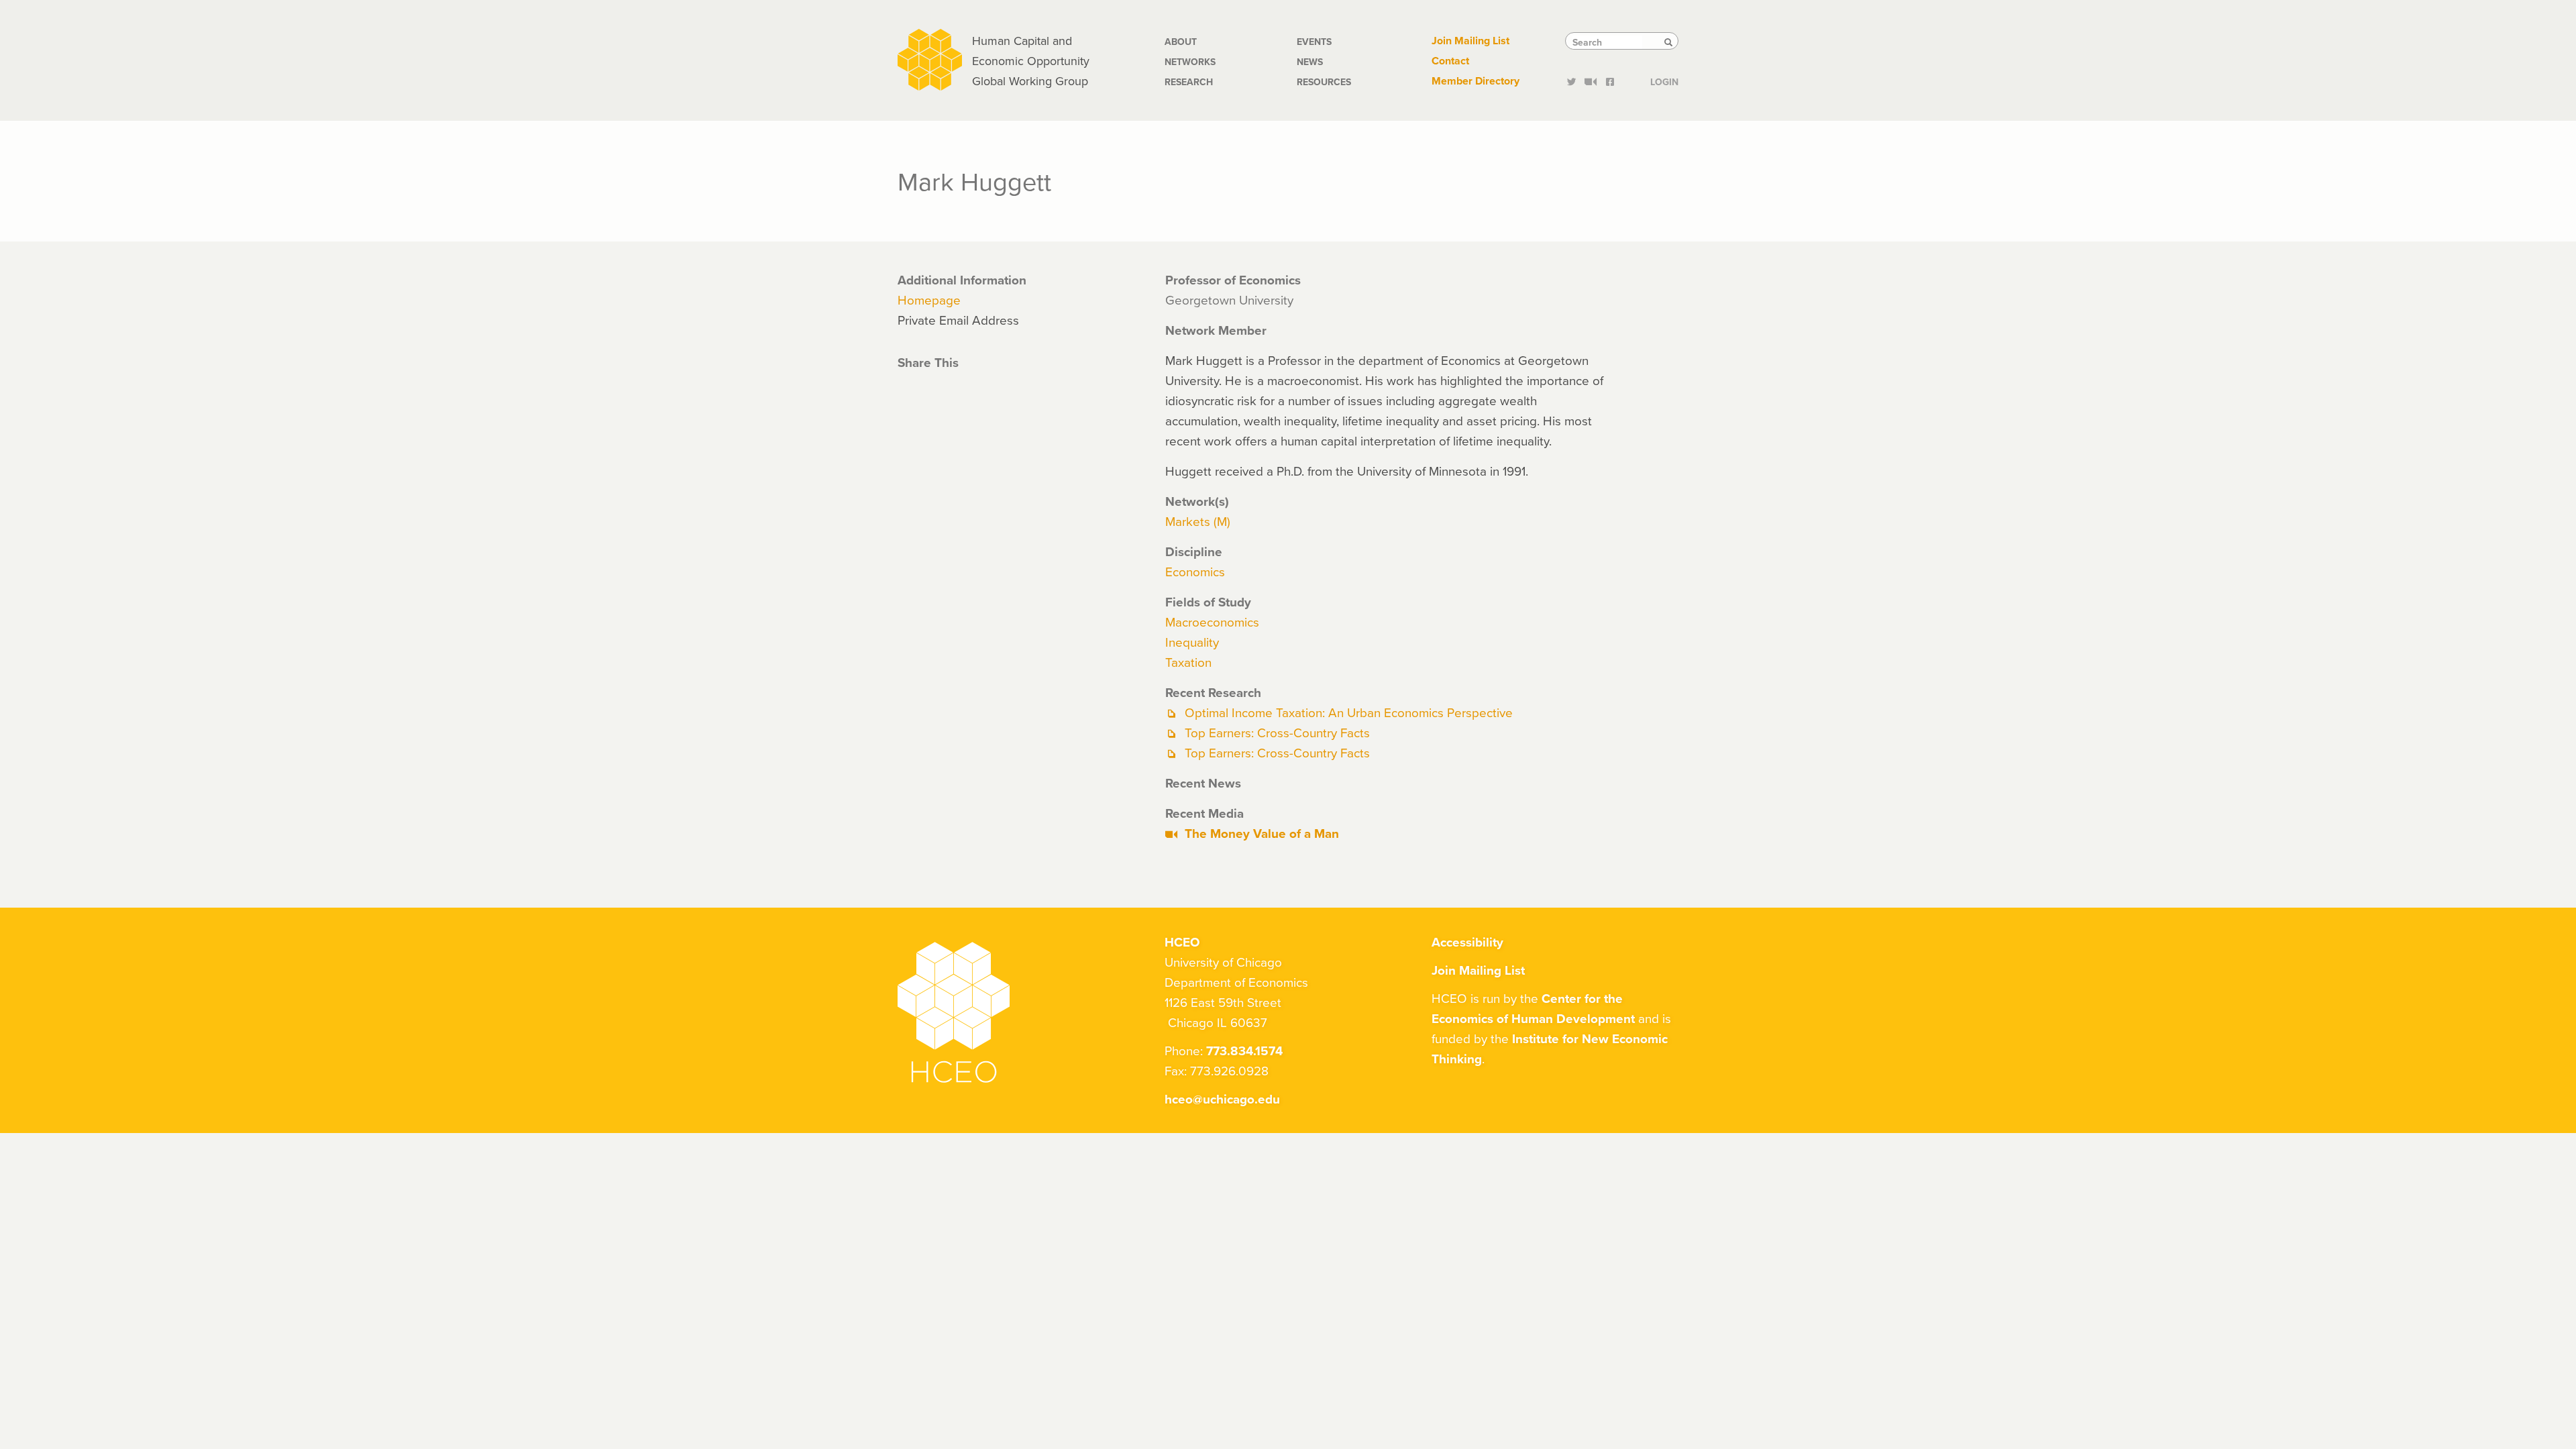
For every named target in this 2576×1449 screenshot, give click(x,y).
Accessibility (1467, 942)
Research (1189, 82)
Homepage (929, 300)
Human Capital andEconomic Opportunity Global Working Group (1031, 61)
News (1310, 62)
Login (1664, 80)
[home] (930, 58)
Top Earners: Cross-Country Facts (1277, 732)
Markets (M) (1198, 521)
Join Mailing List (1470, 41)
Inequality (1192, 642)
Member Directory (1475, 81)
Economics (1195, 571)
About (1181, 42)
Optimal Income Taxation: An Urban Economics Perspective (1349, 712)
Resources (1324, 82)
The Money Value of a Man (1262, 833)
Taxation (1188, 662)
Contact (1450, 61)
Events (1314, 42)
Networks (1190, 62)
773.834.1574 (1244, 1051)
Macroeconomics (1212, 622)
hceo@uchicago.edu (1222, 1099)
